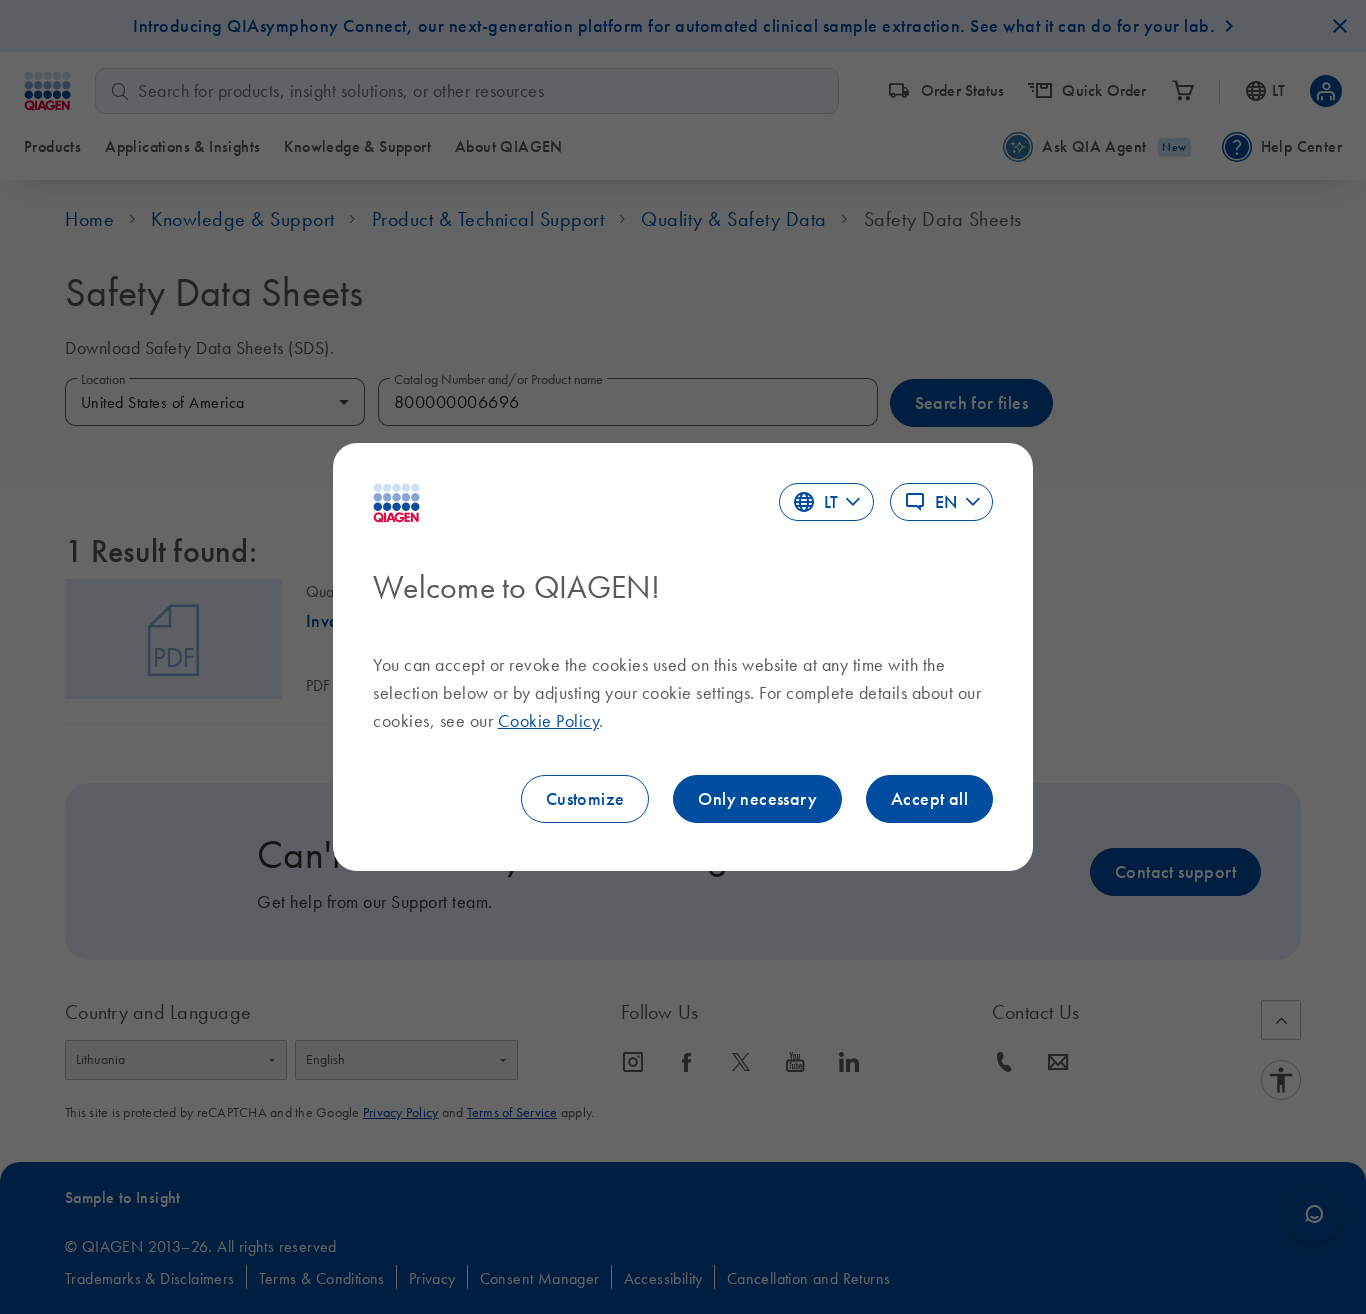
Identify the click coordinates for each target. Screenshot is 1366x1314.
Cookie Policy (549, 721)
